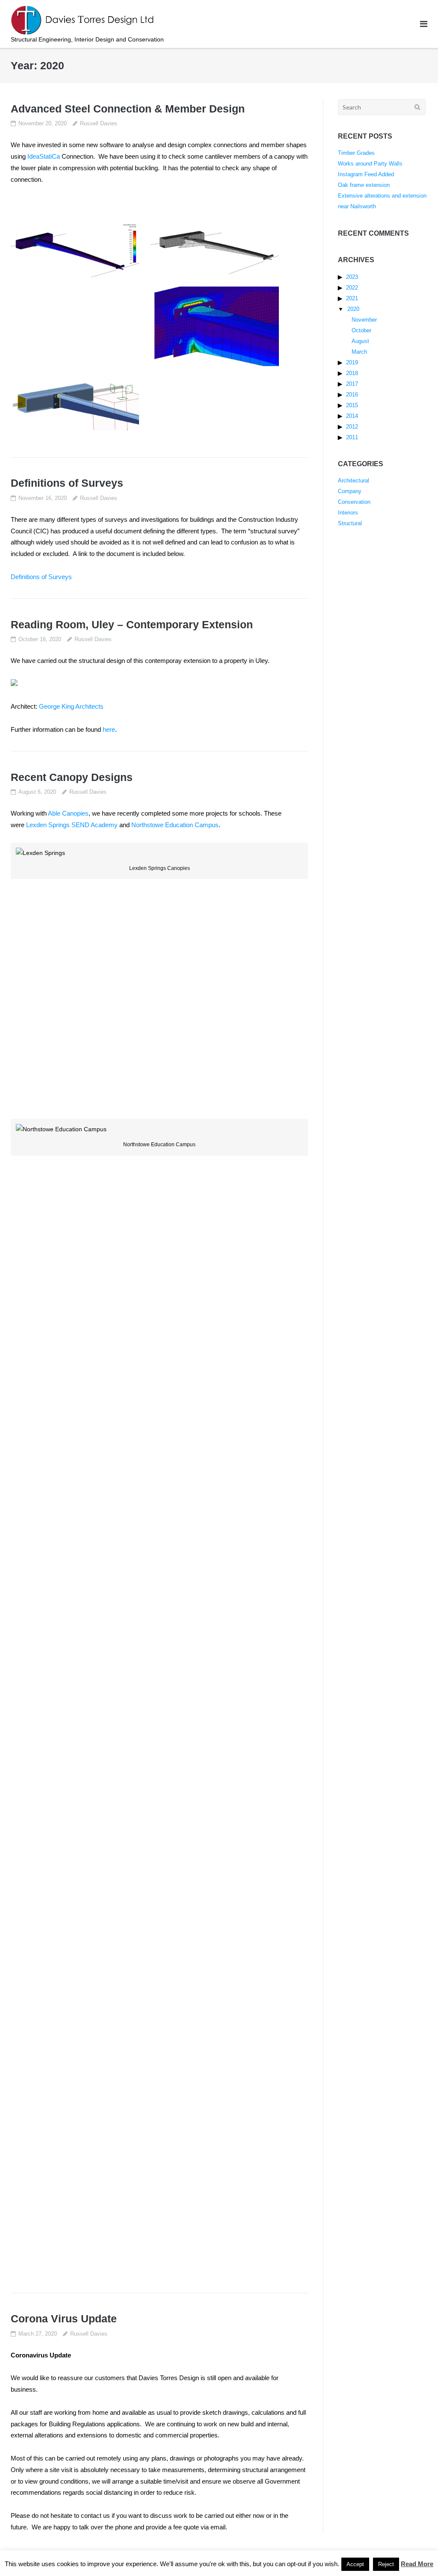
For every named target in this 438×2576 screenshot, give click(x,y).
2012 (352, 427)
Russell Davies (99, 123)
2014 (352, 416)
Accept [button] (355, 2564)
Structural (350, 523)
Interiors (348, 513)
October (361, 330)
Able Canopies (68, 813)
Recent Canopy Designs (72, 777)
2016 (352, 395)
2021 (352, 298)
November (364, 320)
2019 (352, 362)
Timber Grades (356, 153)
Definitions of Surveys (67, 483)
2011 (352, 437)
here (109, 729)
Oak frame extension (364, 185)
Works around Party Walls (370, 164)
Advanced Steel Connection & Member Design (128, 109)
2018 (352, 373)
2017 (352, 384)
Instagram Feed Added (366, 174)
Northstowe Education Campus (175, 825)
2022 (352, 288)
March (359, 352)
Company (350, 491)
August (360, 341)
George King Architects (71, 706)
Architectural (354, 481)
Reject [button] (386, 2564)
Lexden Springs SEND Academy (72, 825)
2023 (352, 277)
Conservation (354, 502)
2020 (353, 309)
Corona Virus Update (64, 2319)
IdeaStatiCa (44, 156)
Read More (417, 2564)
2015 (352, 405)
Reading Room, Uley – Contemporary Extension (132, 624)
